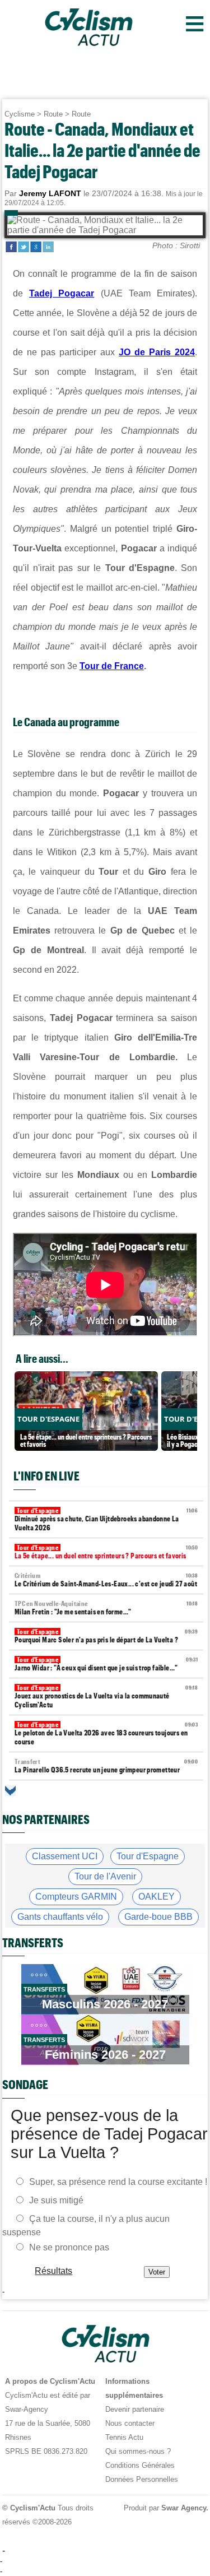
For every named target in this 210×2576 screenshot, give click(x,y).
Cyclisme (20, 114)
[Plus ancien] (10, 1791)
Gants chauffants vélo (60, 1917)
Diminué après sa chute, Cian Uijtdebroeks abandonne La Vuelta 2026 (106, 1519)
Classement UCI (65, 1856)
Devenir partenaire (135, 2409)
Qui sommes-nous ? (138, 2451)
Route (53, 114)
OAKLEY (157, 1897)
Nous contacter (130, 2423)
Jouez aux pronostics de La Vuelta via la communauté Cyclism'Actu (106, 1697)
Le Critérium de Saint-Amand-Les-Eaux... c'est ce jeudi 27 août (106, 1580)
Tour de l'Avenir (105, 1876)
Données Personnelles (142, 2479)
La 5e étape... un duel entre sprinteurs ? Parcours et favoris (106, 1552)
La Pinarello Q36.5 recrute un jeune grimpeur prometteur (106, 1766)
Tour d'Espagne (148, 1856)
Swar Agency (183, 2508)
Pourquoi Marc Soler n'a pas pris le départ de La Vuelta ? (106, 1636)
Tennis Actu (124, 2437)
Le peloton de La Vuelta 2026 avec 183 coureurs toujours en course (106, 1733)
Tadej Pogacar (62, 293)
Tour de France (112, 666)
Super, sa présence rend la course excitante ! (118, 2182)
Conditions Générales (140, 2465)
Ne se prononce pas (69, 2247)
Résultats (53, 2271)
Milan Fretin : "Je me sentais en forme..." (106, 1608)
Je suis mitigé (56, 2200)
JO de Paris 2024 (157, 352)
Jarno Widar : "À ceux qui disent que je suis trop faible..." (106, 1664)
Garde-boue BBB (158, 1917)
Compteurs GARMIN (76, 1897)
